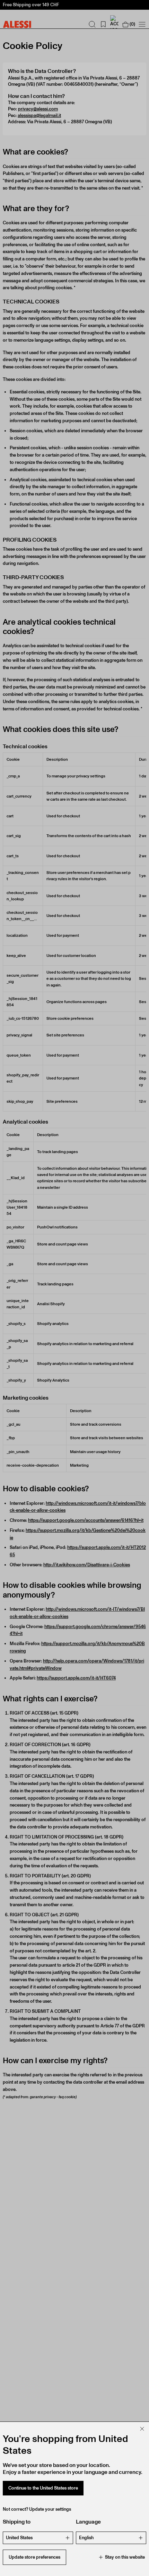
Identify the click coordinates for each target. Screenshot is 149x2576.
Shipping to (17, 2522)
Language (88, 2522)
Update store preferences (34, 2557)
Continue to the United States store (43, 2488)
